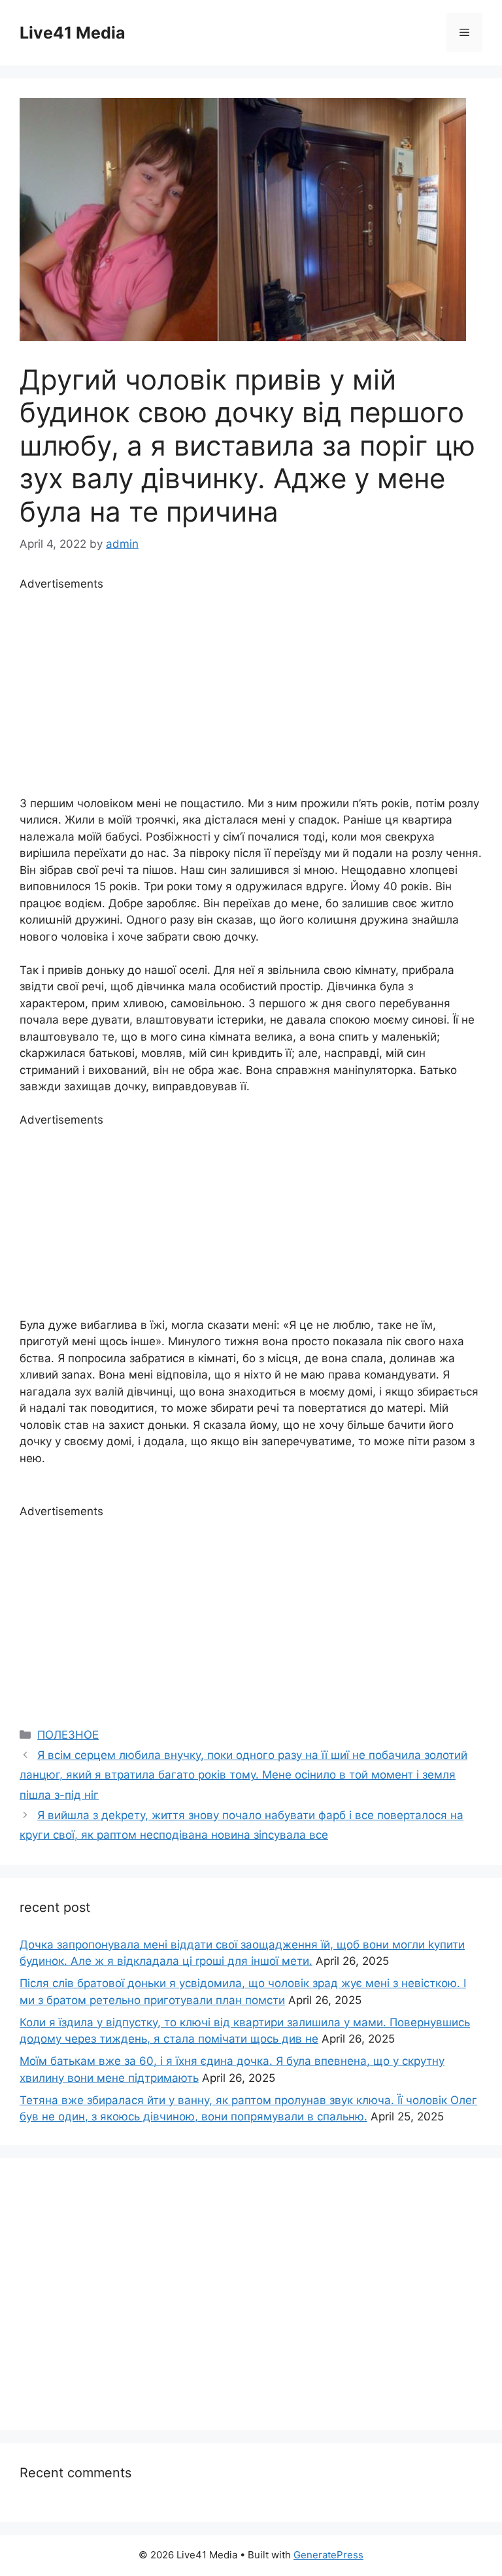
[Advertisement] (251, 684)
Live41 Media (73, 33)
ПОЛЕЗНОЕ (68, 1735)
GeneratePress (328, 2555)
